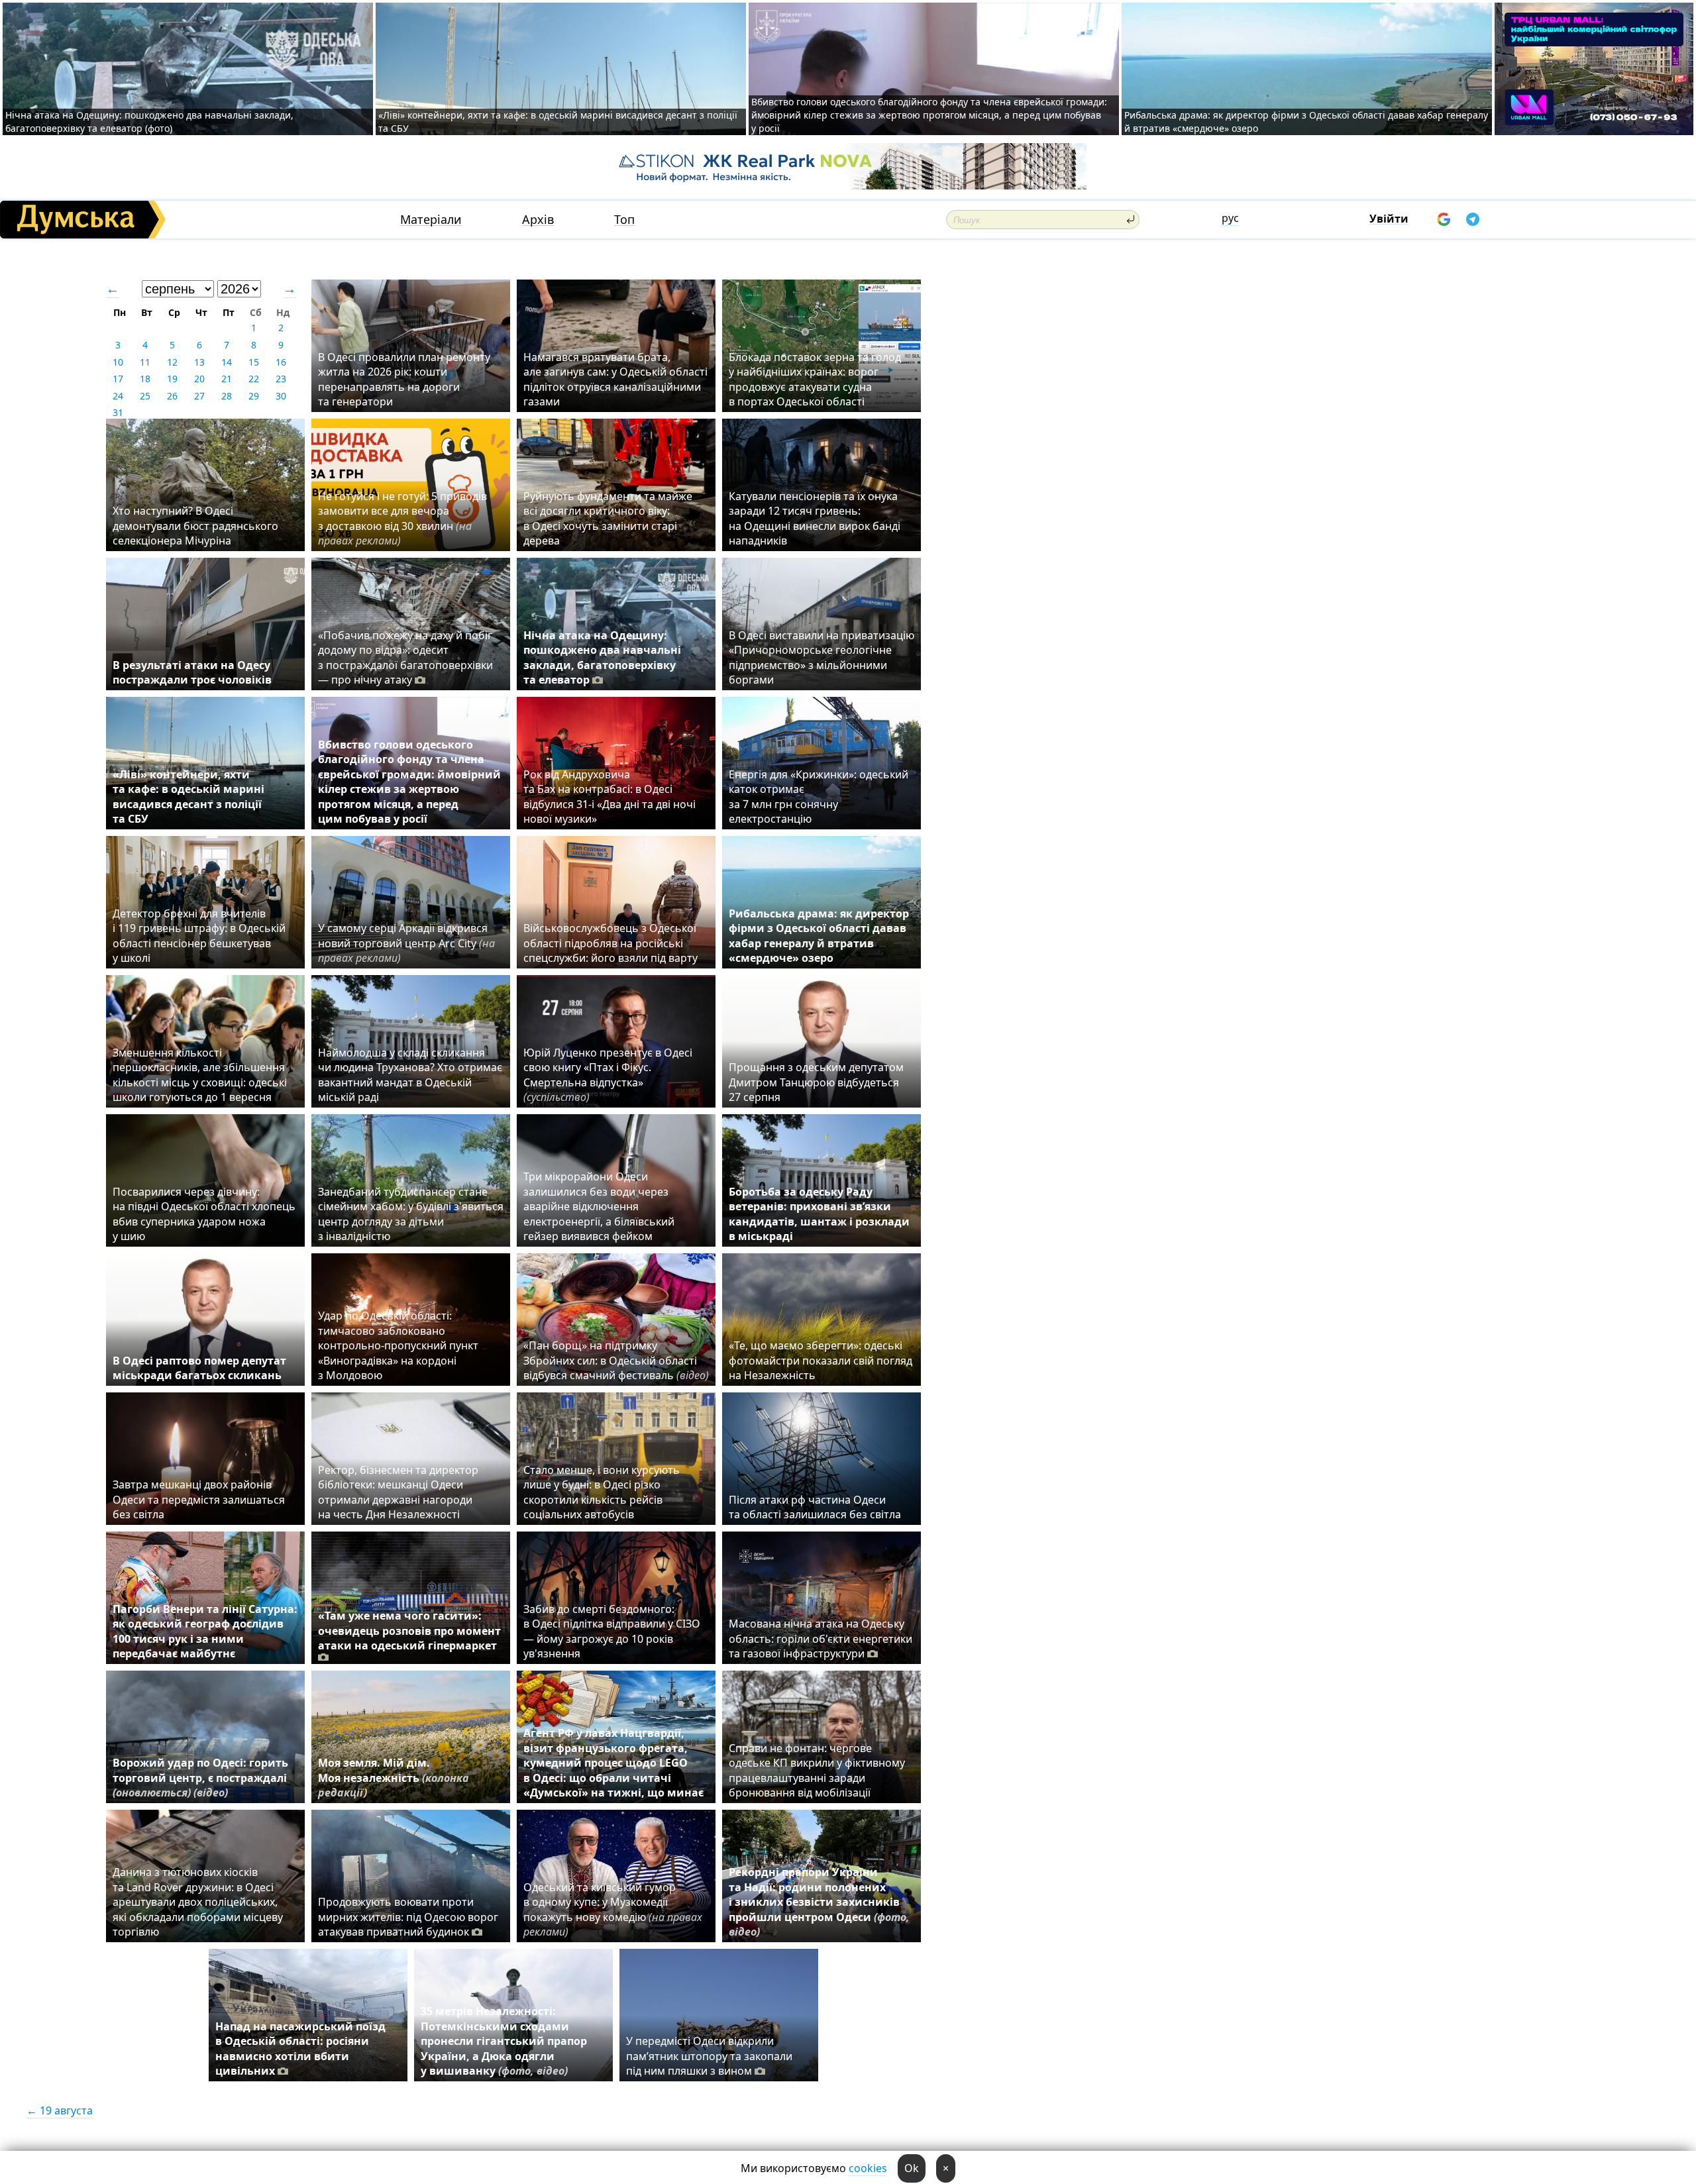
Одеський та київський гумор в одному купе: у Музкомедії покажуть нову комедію (613, 1909)
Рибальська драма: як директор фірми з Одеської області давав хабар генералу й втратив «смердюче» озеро (819, 936)
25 (145, 396)
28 (227, 396)
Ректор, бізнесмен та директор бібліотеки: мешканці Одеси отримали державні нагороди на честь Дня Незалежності (398, 1492)
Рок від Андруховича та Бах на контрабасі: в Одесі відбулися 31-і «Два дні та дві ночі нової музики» (609, 797)
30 (281, 396)
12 (172, 362)
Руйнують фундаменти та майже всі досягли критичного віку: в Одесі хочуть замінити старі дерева (608, 518)
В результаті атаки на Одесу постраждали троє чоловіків (192, 672)
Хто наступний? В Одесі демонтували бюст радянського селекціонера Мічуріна (195, 526)
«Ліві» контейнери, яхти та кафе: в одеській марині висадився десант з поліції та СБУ (188, 797)
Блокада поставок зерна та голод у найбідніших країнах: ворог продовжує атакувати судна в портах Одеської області (815, 379)
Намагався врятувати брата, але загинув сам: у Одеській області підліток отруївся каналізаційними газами (615, 379)
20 (199, 379)
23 (281, 379)
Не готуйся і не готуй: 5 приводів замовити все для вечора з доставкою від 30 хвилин (402, 518)
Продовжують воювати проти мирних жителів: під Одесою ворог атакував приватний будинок (408, 1917)
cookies (868, 2168)
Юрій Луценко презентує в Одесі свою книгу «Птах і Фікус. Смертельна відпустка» (608, 1075)
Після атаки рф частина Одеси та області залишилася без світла (815, 1507)
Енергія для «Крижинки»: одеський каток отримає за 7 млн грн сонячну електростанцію (819, 797)
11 (145, 362)
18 (145, 379)
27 (199, 396)
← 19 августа (60, 2110)
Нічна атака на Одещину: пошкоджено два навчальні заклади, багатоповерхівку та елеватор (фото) (149, 122)
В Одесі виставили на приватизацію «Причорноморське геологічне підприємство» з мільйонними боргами (821, 657)
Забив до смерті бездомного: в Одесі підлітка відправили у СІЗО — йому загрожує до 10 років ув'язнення (612, 1631)
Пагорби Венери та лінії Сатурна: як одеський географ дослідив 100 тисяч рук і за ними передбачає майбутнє (205, 1631)
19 (172, 379)
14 (227, 362)
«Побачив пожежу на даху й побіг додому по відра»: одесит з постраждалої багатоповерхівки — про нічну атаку (405, 657)
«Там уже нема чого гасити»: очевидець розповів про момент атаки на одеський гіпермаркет (409, 1631)
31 (118, 412)
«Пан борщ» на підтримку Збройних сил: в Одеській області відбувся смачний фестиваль (616, 1360)
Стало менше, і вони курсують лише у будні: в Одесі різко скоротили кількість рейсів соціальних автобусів (602, 1492)
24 (118, 396)
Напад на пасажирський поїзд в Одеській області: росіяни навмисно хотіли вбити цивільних (300, 2049)
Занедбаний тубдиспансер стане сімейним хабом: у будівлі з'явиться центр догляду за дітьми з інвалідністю (411, 1214)
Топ (624, 220)
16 (281, 362)
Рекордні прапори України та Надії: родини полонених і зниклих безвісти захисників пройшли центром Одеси (819, 1902)
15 (254, 362)
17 (118, 379)
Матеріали (431, 220)
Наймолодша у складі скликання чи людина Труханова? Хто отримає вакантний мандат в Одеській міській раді (410, 1075)
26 (172, 396)
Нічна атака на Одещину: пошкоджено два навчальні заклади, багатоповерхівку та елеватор (602, 657)
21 (227, 379)
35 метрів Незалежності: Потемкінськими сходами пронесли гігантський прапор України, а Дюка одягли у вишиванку (504, 2041)
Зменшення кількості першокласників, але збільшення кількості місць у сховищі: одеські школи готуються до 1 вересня (200, 1075)
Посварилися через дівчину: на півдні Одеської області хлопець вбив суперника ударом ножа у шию (204, 1214)
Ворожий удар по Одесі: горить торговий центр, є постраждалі (200, 1778)
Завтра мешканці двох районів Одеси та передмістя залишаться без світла (199, 1499)
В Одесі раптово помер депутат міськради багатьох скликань (199, 1368)
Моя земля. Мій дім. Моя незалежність (394, 1778)
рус (1230, 218)
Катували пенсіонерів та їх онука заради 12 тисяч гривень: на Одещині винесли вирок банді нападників (815, 518)
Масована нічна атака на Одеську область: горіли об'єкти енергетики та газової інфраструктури (821, 1638)
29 (254, 396)
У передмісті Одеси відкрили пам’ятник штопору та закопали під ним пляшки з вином (709, 2056)
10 (118, 362)
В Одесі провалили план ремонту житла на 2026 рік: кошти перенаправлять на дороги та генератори (404, 379)
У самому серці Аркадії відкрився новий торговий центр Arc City (406, 943)
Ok (912, 2168)
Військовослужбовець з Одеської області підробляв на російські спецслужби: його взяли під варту (610, 943)
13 (199, 362)
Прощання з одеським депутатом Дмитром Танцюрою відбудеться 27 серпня (816, 1082)
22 (254, 379)
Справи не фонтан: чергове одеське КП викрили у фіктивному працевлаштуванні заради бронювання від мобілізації (817, 1770)
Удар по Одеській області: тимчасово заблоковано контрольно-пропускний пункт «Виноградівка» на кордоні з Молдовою (398, 1345)
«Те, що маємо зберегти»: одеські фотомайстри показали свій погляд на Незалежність (821, 1360)
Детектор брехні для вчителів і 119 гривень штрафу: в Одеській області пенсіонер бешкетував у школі (199, 936)
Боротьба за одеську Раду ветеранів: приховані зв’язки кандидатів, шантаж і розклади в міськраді (819, 1214)
